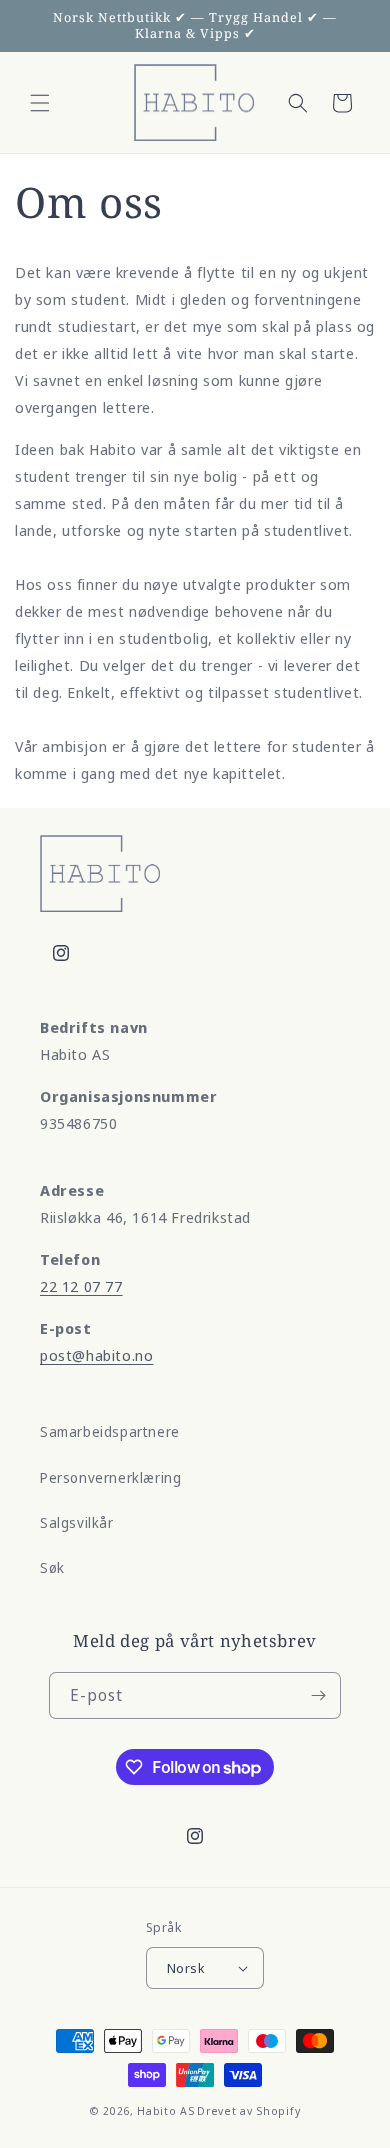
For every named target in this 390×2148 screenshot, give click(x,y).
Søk (52, 1567)
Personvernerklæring (110, 1477)
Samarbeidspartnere (110, 1431)
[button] (40, 103)
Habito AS (165, 2110)
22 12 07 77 (81, 1286)
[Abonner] (318, 1695)
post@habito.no (96, 1355)
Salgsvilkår (77, 1522)
